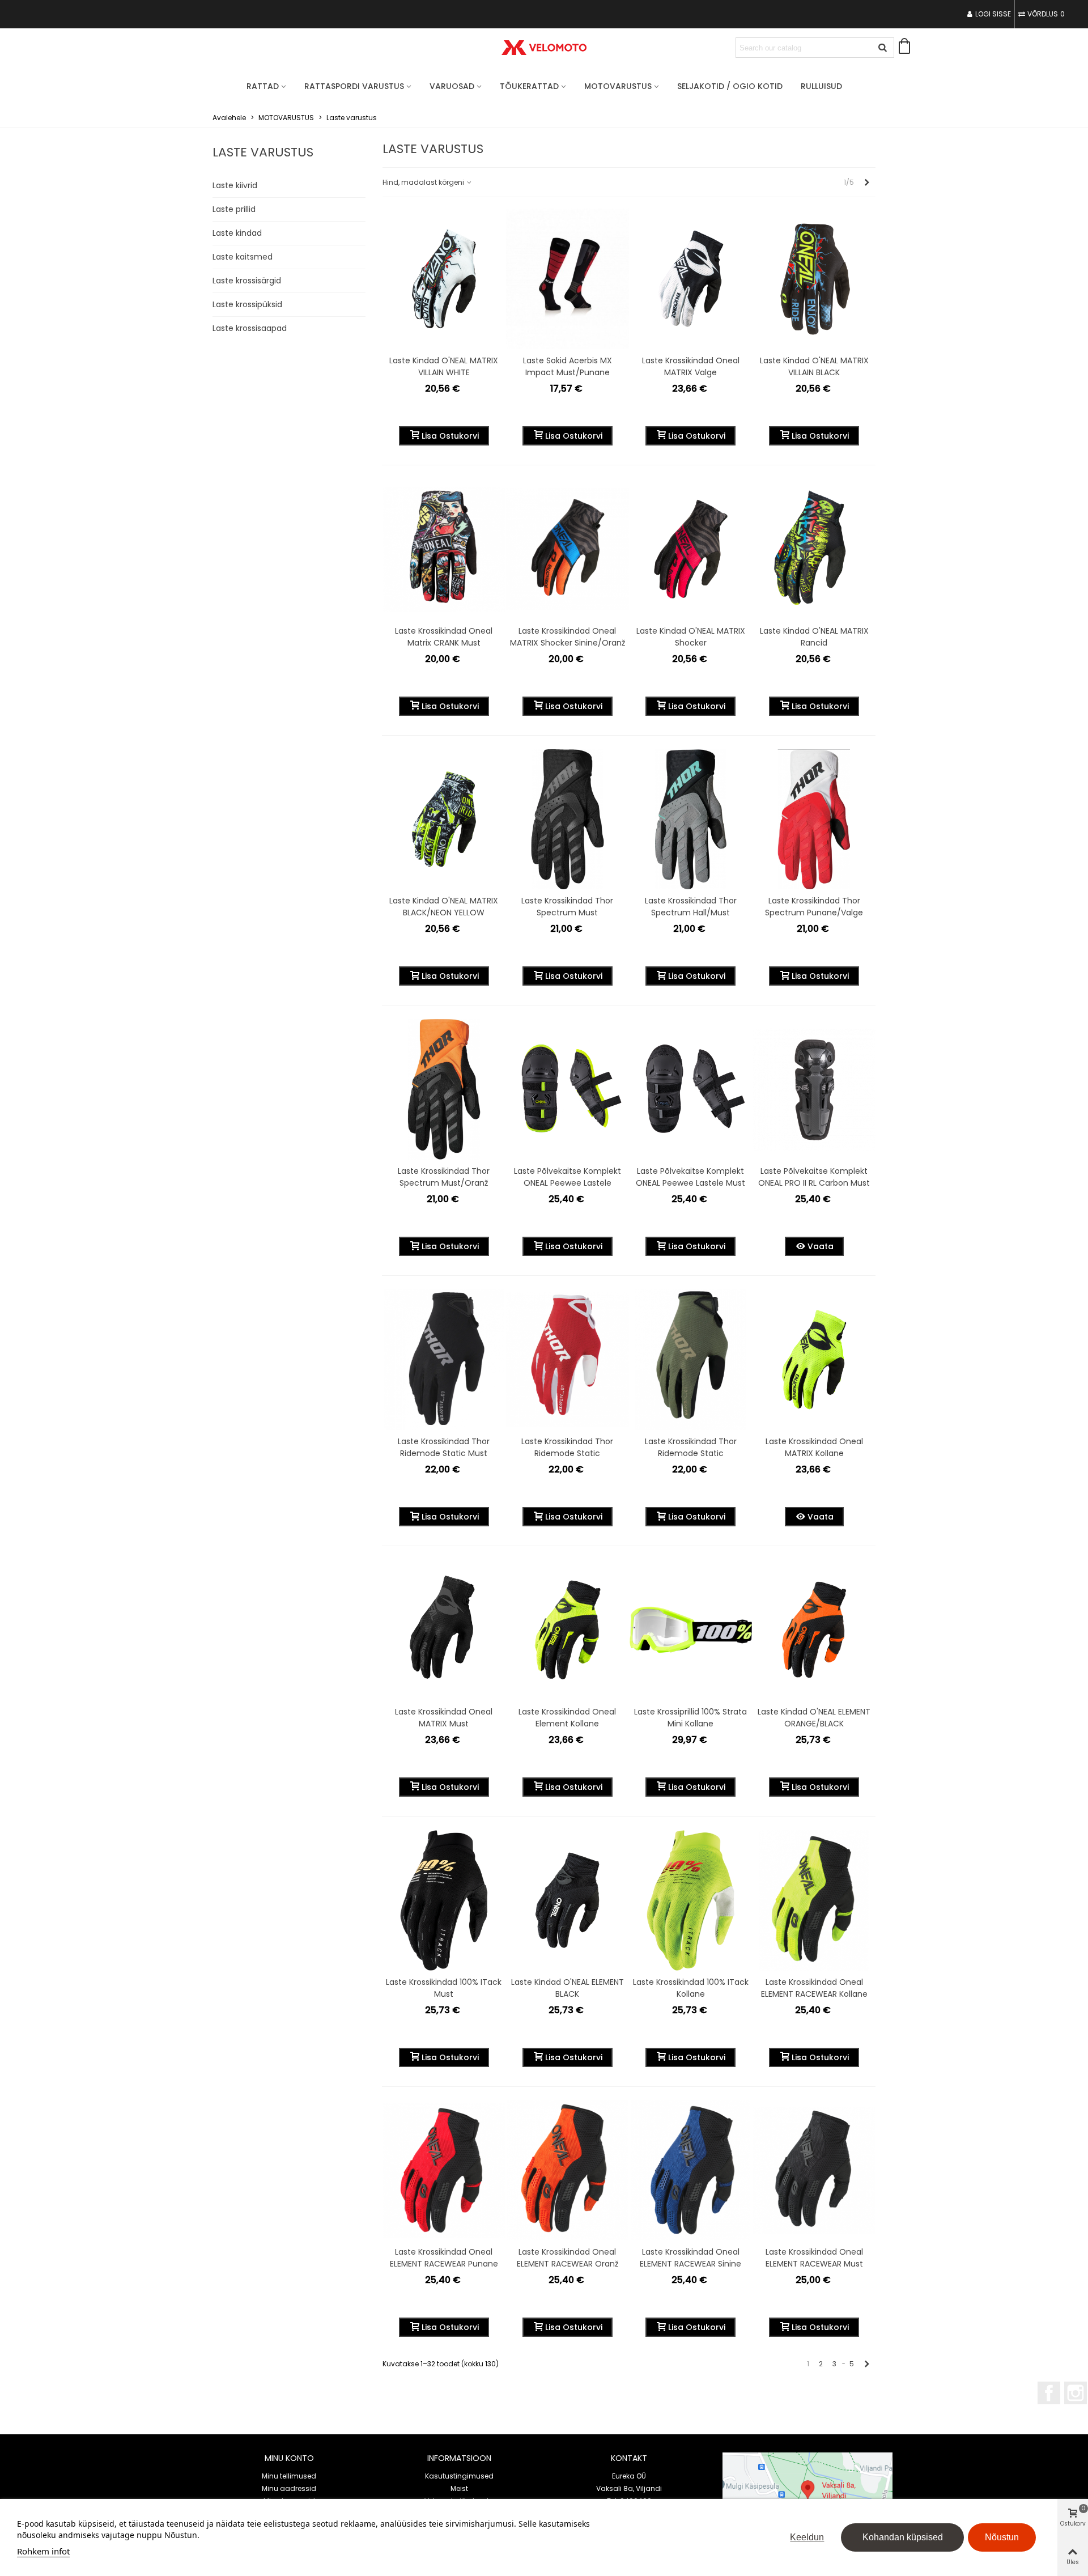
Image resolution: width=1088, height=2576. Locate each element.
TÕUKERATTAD (529, 86)
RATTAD (263, 86)
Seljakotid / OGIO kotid (730, 86)
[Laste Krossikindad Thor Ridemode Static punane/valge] (568, 1360)
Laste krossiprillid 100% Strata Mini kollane (690, 1718)
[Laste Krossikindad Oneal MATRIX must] (444, 1630)
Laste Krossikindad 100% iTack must (444, 1988)
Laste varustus (263, 152)
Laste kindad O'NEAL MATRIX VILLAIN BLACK (814, 366)
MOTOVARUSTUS (618, 86)
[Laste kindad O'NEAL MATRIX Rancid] (814, 549)
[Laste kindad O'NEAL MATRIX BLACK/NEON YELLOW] (444, 820)
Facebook (1049, 2393)
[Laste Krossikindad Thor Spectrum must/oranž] (444, 1089)
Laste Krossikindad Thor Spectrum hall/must (691, 907)
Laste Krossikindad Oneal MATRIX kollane (814, 1447)
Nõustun (1002, 2537)
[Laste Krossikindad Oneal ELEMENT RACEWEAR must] (814, 2171)
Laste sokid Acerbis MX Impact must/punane (568, 366)
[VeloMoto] (544, 48)
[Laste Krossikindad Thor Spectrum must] (568, 820)
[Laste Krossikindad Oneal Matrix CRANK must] (444, 549)
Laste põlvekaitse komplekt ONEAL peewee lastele (568, 1177)
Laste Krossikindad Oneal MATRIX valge (691, 366)
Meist (459, 2488)
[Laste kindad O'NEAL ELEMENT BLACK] (568, 1900)
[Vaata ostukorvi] (907, 48)
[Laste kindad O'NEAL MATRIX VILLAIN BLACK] (814, 279)
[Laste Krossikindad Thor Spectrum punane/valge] (814, 820)
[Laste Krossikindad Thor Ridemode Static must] (444, 1360)
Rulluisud (821, 86)
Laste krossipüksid (247, 304)
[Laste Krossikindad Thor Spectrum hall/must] (691, 820)
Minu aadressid (289, 2488)
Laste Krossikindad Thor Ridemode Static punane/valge (567, 1453)
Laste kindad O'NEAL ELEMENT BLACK (568, 1988)
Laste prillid (234, 209)
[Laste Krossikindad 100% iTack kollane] (691, 1900)
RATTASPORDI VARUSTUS (354, 86)
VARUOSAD (452, 86)
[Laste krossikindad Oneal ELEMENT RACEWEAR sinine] (691, 2171)
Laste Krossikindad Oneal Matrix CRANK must (444, 637)
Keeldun (807, 2537)
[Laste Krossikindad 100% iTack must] (444, 1900)
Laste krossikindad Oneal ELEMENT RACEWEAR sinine (690, 2258)
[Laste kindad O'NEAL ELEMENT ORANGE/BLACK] (814, 1630)
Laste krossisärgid (247, 281)
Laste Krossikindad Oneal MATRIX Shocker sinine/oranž (568, 637)
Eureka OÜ (629, 2476)
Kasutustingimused (459, 2476)
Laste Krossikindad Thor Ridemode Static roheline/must (691, 1453)
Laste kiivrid (235, 185)
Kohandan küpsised (903, 2537)
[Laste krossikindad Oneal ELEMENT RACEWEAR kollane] (814, 1900)
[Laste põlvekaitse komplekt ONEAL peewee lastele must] (691, 1089)
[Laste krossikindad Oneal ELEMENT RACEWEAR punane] (444, 2171)
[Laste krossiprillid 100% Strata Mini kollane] (691, 1630)
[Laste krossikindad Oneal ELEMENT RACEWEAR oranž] (568, 2171)
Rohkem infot (43, 2551)
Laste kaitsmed (243, 257)
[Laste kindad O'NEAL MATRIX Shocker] (691, 549)
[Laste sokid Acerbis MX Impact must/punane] (568, 279)
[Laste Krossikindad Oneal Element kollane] (568, 1630)
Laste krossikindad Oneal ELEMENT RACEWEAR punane (444, 2258)
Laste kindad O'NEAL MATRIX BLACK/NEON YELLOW (444, 907)
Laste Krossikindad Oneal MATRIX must (444, 1718)
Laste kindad (237, 233)
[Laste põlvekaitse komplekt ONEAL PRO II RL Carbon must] (814, 1089)
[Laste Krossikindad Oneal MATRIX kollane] (814, 1360)
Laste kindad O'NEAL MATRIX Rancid (814, 637)
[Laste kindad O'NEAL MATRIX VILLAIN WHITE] (444, 279)
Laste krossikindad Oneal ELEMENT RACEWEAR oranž (568, 2258)
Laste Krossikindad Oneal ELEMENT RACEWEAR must (814, 2258)
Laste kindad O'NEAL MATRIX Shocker (691, 637)
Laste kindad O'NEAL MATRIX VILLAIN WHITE (444, 366)
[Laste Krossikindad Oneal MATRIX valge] (691, 279)
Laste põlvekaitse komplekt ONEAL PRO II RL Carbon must (814, 1177)
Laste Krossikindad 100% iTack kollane (691, 1988)
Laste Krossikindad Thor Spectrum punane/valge (814, 907)
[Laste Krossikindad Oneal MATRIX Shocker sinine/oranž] (568, 549)
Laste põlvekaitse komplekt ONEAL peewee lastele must (690, 1177)
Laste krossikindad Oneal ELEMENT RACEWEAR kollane (814, 1988)
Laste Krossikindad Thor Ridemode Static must (444, 1447)
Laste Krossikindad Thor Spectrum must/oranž (444, 1177)
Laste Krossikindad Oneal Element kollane (567, 1718)
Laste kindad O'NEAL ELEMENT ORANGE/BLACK (814, 1718)
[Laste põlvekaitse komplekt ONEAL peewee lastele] (568, 1089)
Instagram (1076, 2393)
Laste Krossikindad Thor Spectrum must (567, 907)
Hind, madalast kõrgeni (424, 182)
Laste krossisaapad (250, 328)
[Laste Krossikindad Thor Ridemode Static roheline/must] (691, 1360)
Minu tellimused (289, 2476)
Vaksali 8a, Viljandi (629, 2488)
